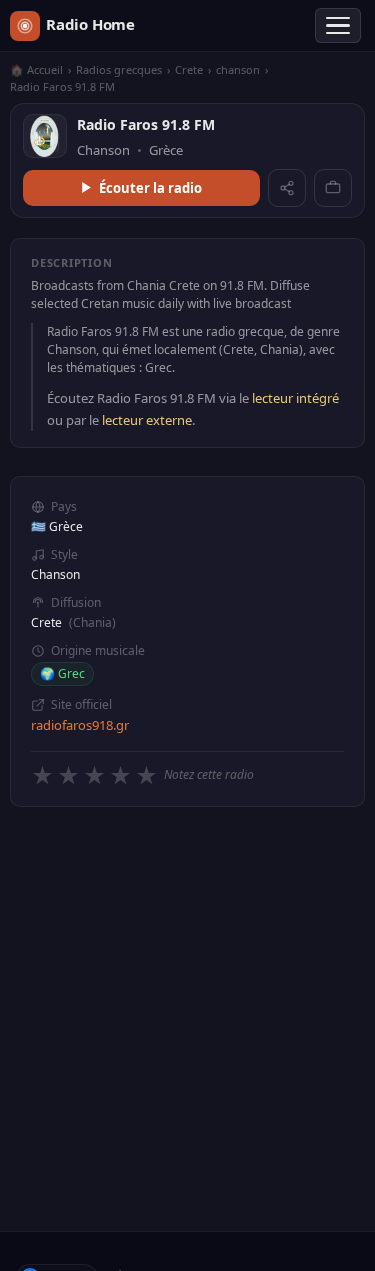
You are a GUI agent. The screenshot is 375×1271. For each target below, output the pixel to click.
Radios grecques (119, 69)
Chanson (55, 574)
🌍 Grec (62, 673)
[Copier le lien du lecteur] (333, 188)
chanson (238, 69)
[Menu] (338, 26)
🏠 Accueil (36, 69)
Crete (189, 69)
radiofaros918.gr (80, 725)
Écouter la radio (150, 188)
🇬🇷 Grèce (57, 526)
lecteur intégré (295, 398)
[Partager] (287, 188)
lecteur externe (147, 420)
